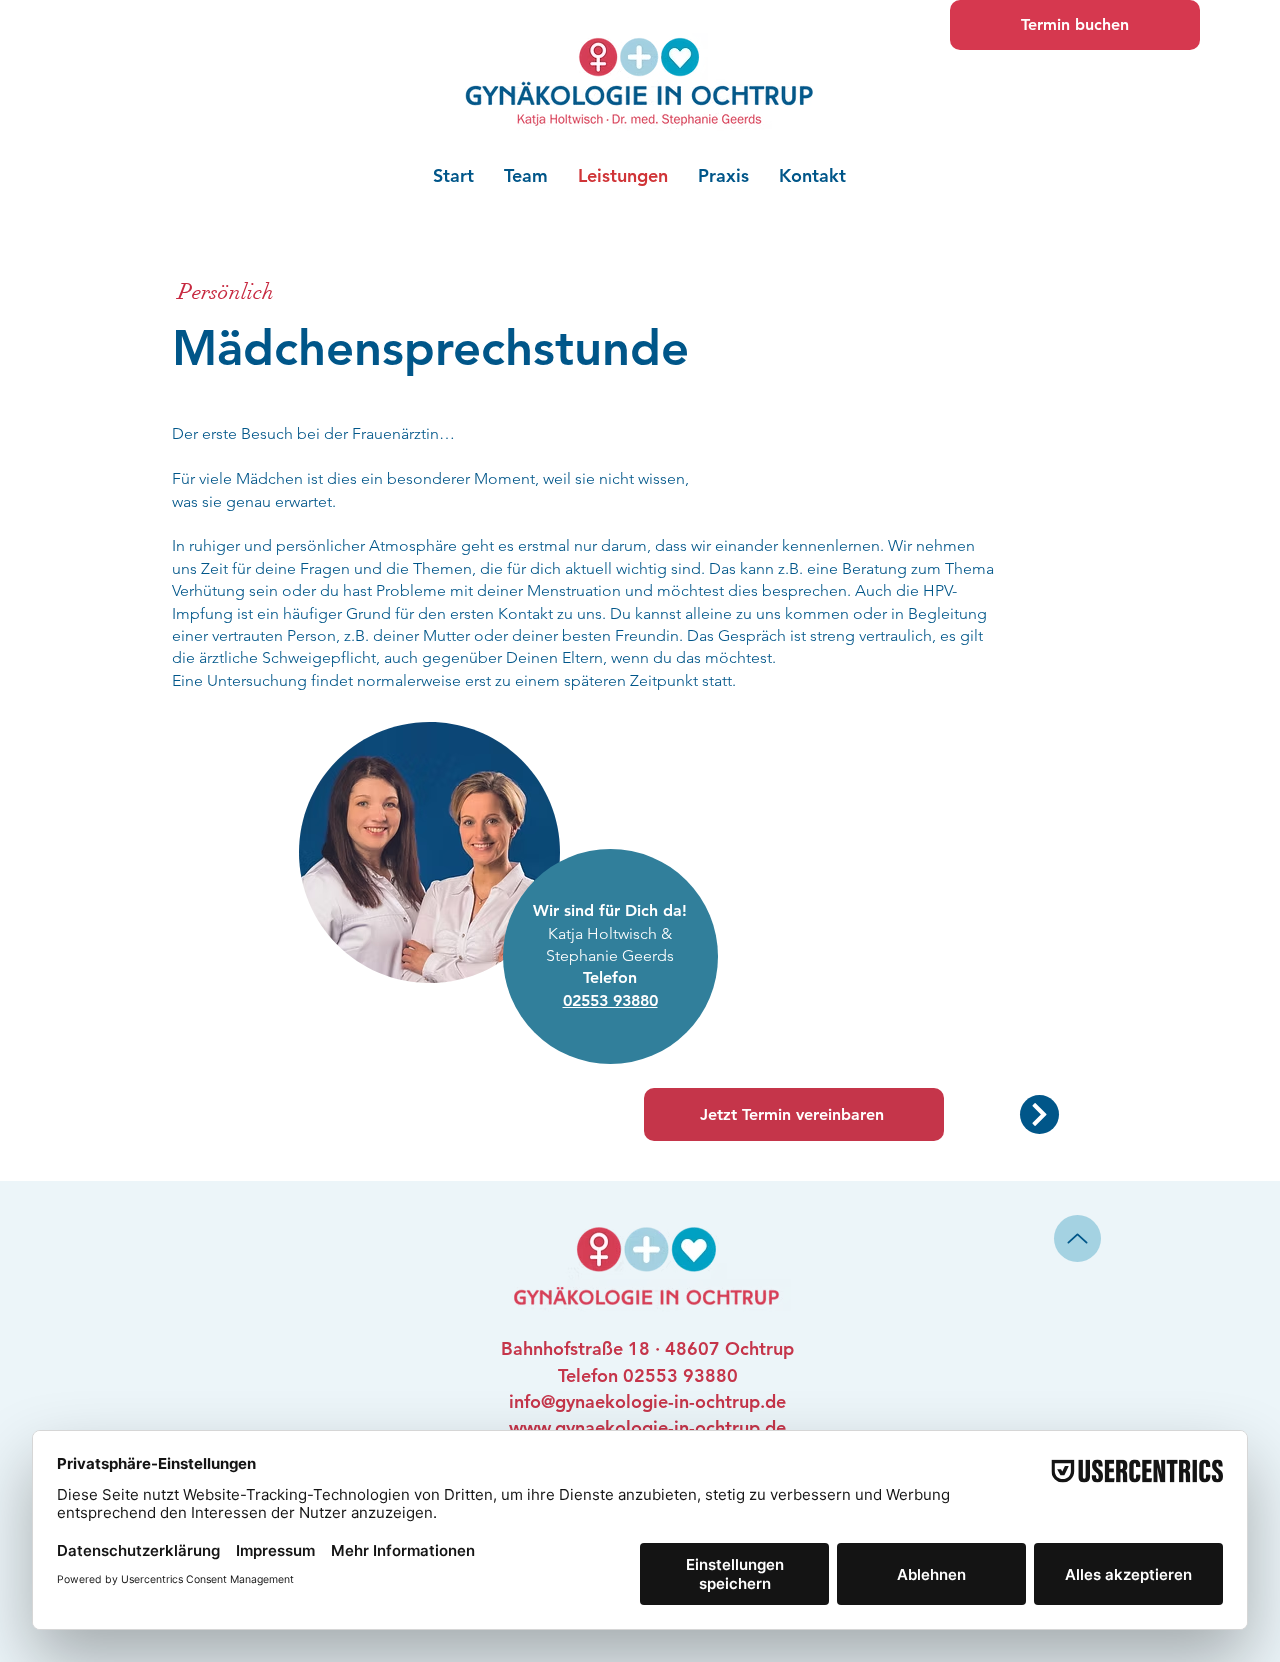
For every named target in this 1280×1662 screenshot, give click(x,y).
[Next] (1039, 1114)
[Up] (1077, 1238)
